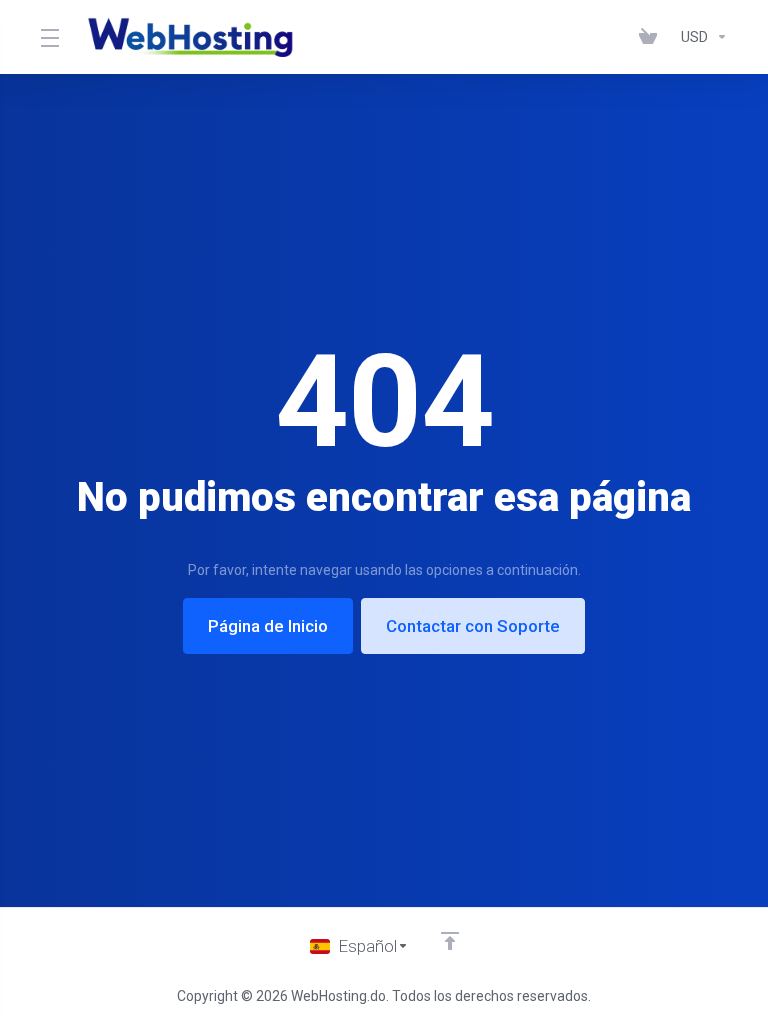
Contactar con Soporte (473, 626)
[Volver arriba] (450, 941)
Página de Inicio (268, 626)
